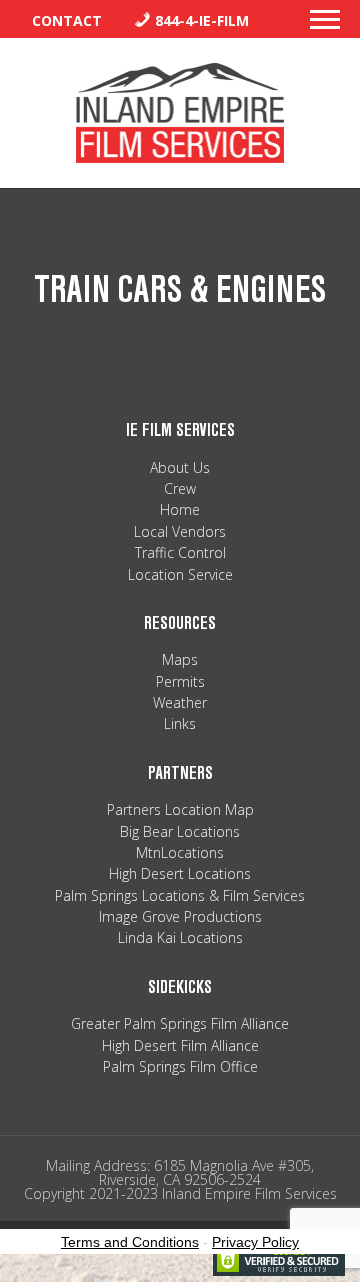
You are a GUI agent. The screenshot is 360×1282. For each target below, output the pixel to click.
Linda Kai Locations (180, 937)
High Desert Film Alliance (180, 1045)
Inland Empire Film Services (180, 113)
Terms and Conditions (130, 1242)
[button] (325, 25)
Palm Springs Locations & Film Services (180, 895)
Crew (180, 488)
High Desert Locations (180, 873)
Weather (180, 702)
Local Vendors (180, 531)
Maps (180, 659)
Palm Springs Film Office (180, 1066)
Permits (180, 681)
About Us (180, 467)
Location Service (180, 574)
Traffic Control (180, 552)
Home (180, 509)
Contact (67, 20)
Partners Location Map (180, 809)
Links (180, 723)
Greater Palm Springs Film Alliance (180, 1023)
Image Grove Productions (180, 916)
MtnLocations (180, 852)
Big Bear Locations (180, 831)
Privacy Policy (255, 1242)
